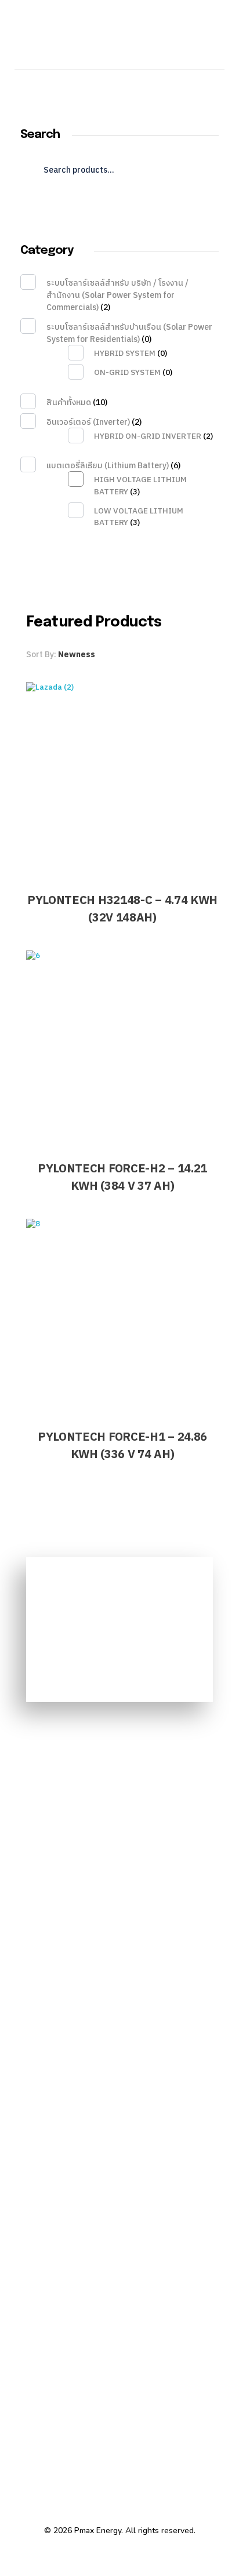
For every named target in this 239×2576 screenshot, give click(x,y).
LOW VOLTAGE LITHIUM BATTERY (139, 517)
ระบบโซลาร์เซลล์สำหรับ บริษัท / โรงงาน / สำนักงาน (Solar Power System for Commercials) (117, 295)
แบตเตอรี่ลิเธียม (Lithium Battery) (108, 466)
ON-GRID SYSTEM (127, 373)
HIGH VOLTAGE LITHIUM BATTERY (140, 486)
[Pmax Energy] (106, 41)
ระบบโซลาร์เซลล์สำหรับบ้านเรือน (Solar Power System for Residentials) (129, 333)
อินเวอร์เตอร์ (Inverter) (88, 422)
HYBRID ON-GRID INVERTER (148, 436)
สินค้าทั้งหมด (69, 402)
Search (119, 206)
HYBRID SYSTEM (125, 354)
